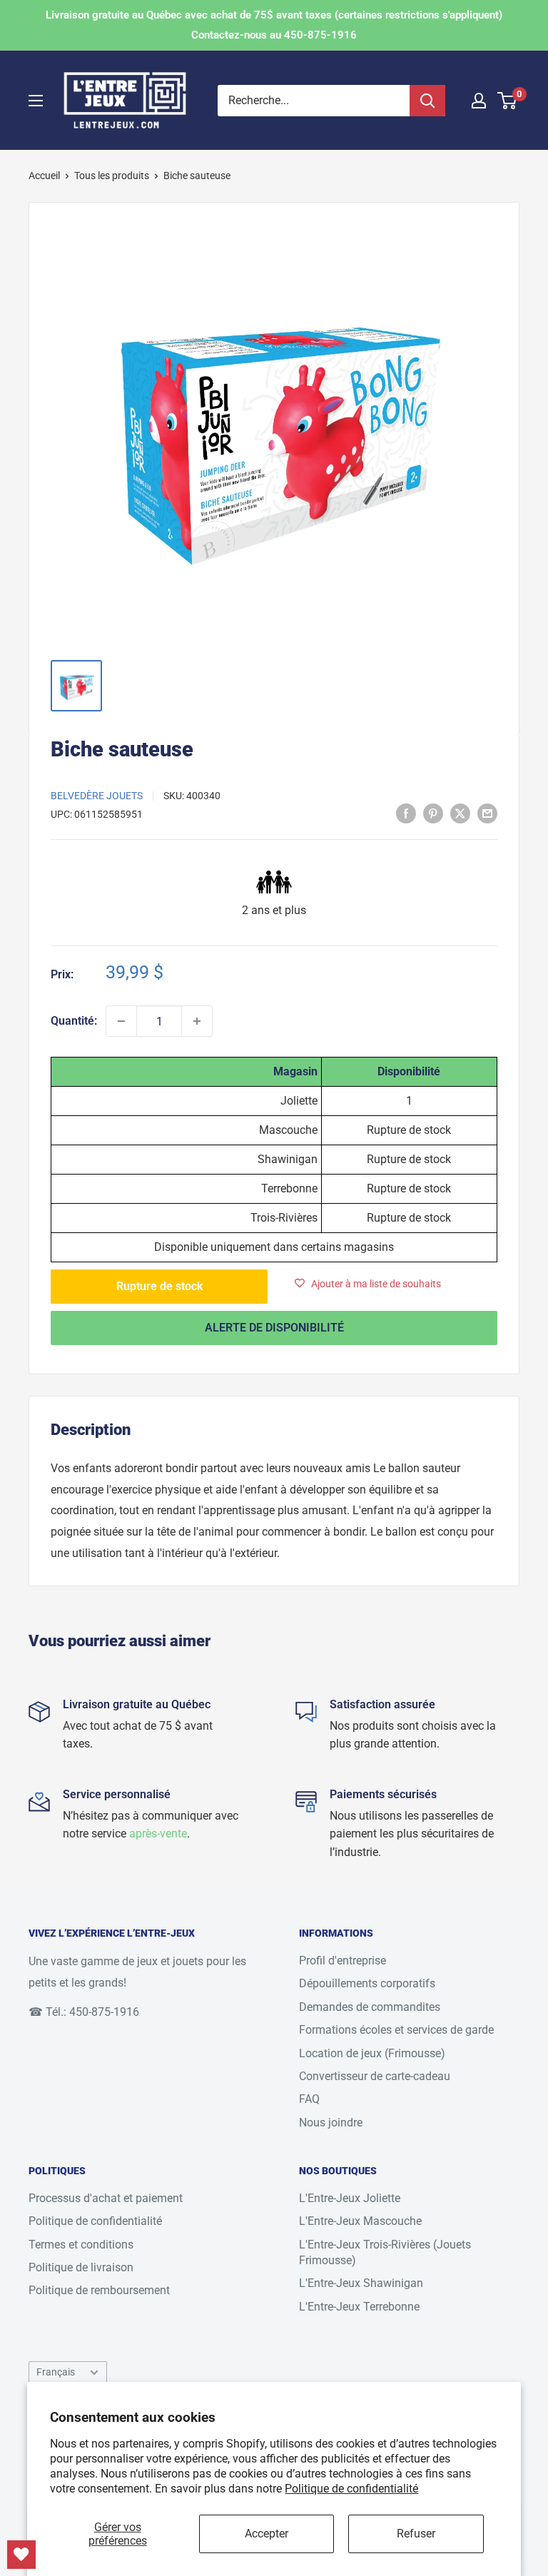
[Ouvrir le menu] (36, 101)
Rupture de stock (159, 1286)
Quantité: (74, 1021)
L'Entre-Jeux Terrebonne (359, 2307)
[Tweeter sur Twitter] (460, 813)
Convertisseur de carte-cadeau (375, 2076)
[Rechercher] (427, 101)
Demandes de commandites (370, 2007)
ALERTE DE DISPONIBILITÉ (274, 1328)
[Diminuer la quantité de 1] (121, 1021)
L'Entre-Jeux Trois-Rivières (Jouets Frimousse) (385, 2252)
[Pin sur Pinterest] (433, 813)
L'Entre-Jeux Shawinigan (361, 2283)
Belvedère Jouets (97, 796)
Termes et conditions (81, 2245)
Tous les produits (112, 176)
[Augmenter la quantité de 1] (197, 1021)
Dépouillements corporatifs (367, 1983)
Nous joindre (331, 2123)
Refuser (416, 2534)
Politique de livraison (81, 2267)
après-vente (158, 1834)
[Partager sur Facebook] (406, 813)
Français (56, 2372)
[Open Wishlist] (21, 2555)
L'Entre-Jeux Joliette (350, 2198)
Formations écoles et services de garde (396, 2030)
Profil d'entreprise (342, 1961)
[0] (508, 101)
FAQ (309, 2099)
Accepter (267, 2534)
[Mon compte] (479, 101)
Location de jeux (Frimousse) (372, 2053)
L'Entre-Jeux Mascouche (360, 2221)
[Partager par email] (487, 813)
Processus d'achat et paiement (106, 2198)
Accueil (44, 176)
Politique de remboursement (99, 2290)
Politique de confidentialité (351, 2489)
